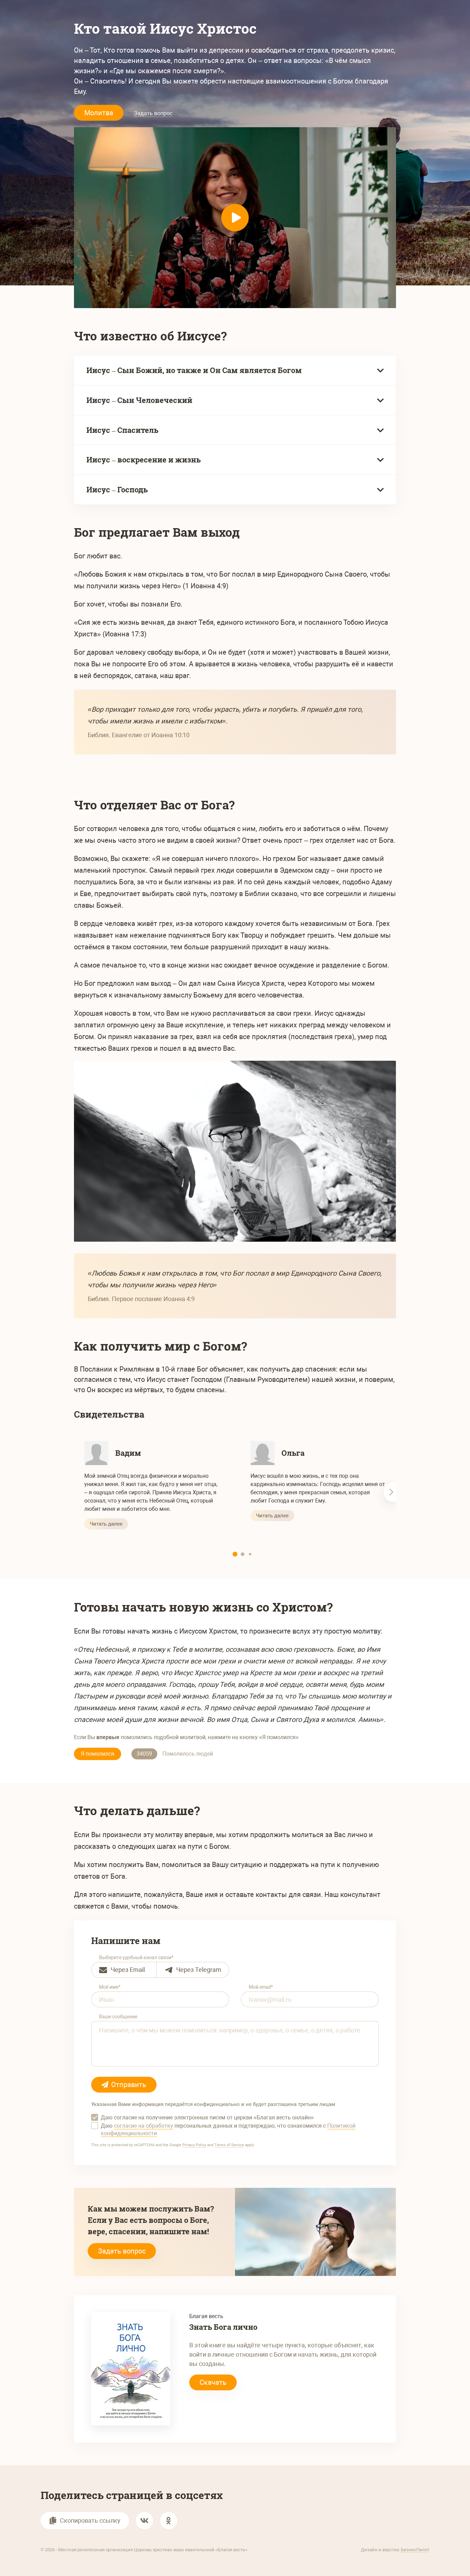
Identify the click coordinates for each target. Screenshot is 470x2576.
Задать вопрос (153, 113)
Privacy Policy (194, 2145)
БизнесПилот (415, 2550)
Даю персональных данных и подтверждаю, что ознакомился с (228, 2130)
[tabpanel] (152, 1485)
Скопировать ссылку (90, 2520)
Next (390, 1492)
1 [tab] (235, 1554)
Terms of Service (229, 2145)
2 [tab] (243, 1554)
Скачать (213, 2382)
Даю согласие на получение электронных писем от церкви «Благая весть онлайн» (207, 2117)
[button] (145, 2521)
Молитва (99, 113)
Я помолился (98, 1754)
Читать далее (106, 1524)
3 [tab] (250, 1554)
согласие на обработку (143, 2126)
